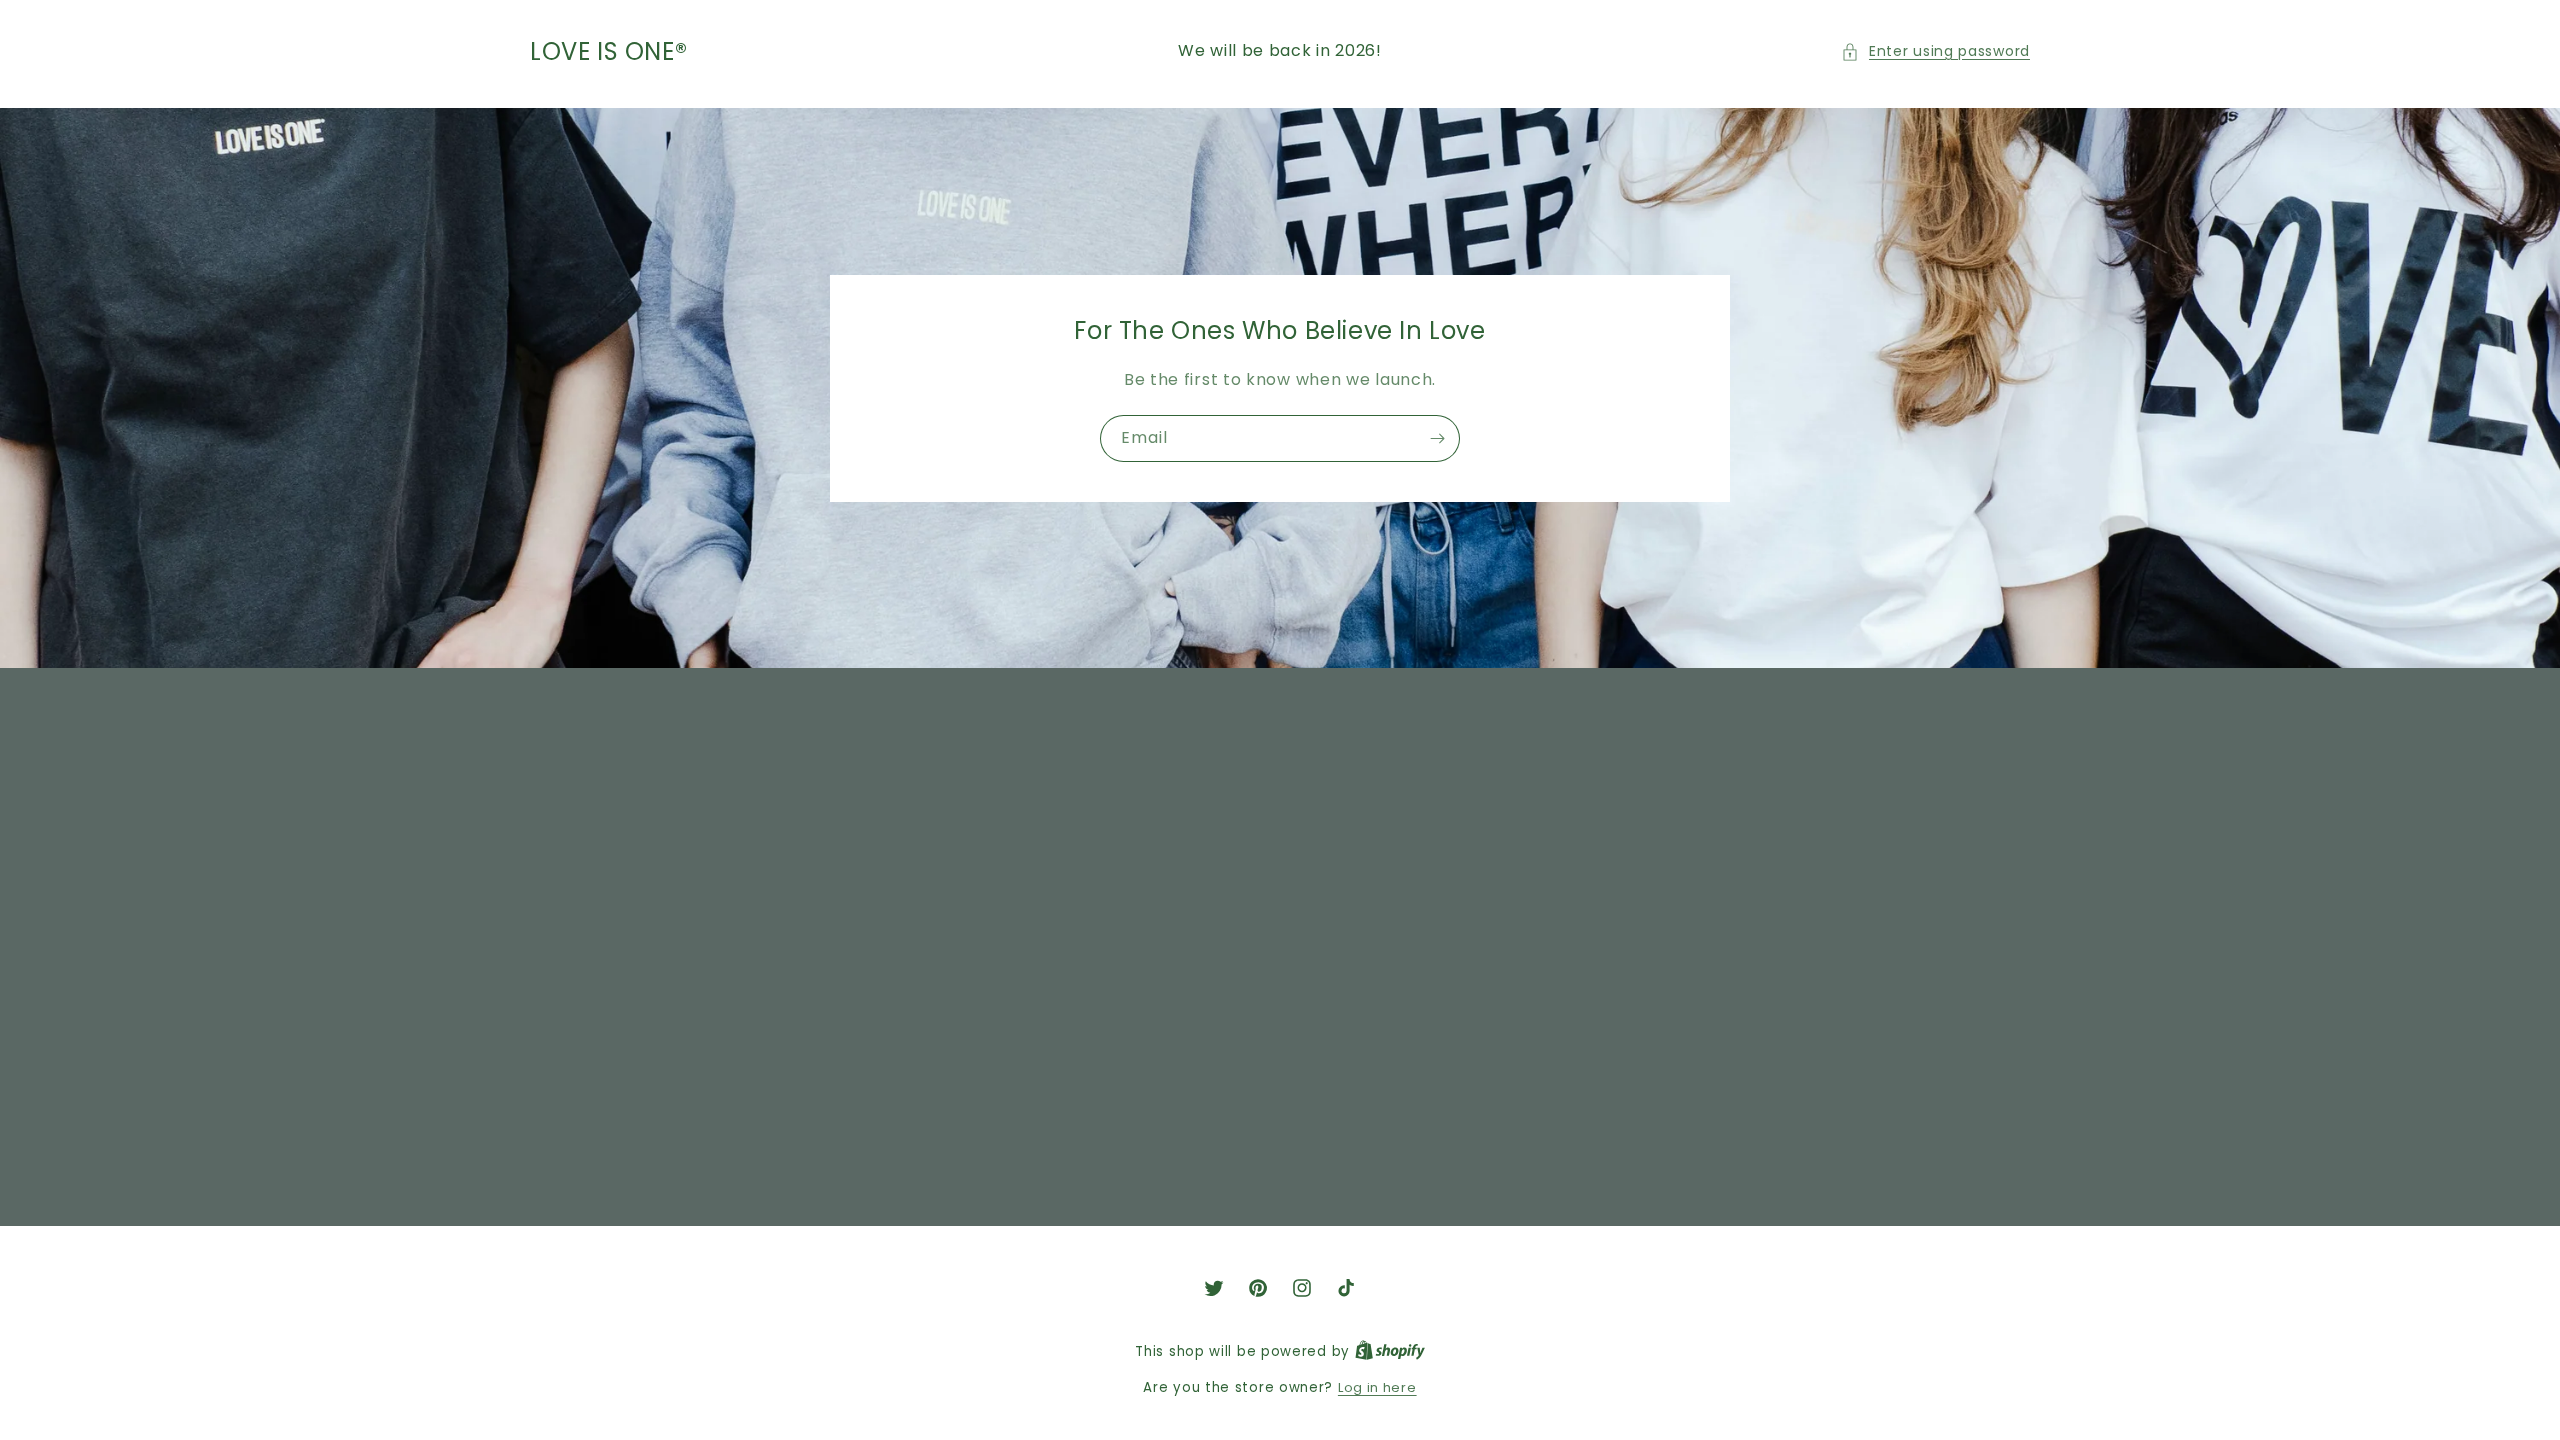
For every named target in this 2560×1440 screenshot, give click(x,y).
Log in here (1377, 1387)
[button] (1935, 51)
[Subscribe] (1437, 438)
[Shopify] (1390, 1351)
